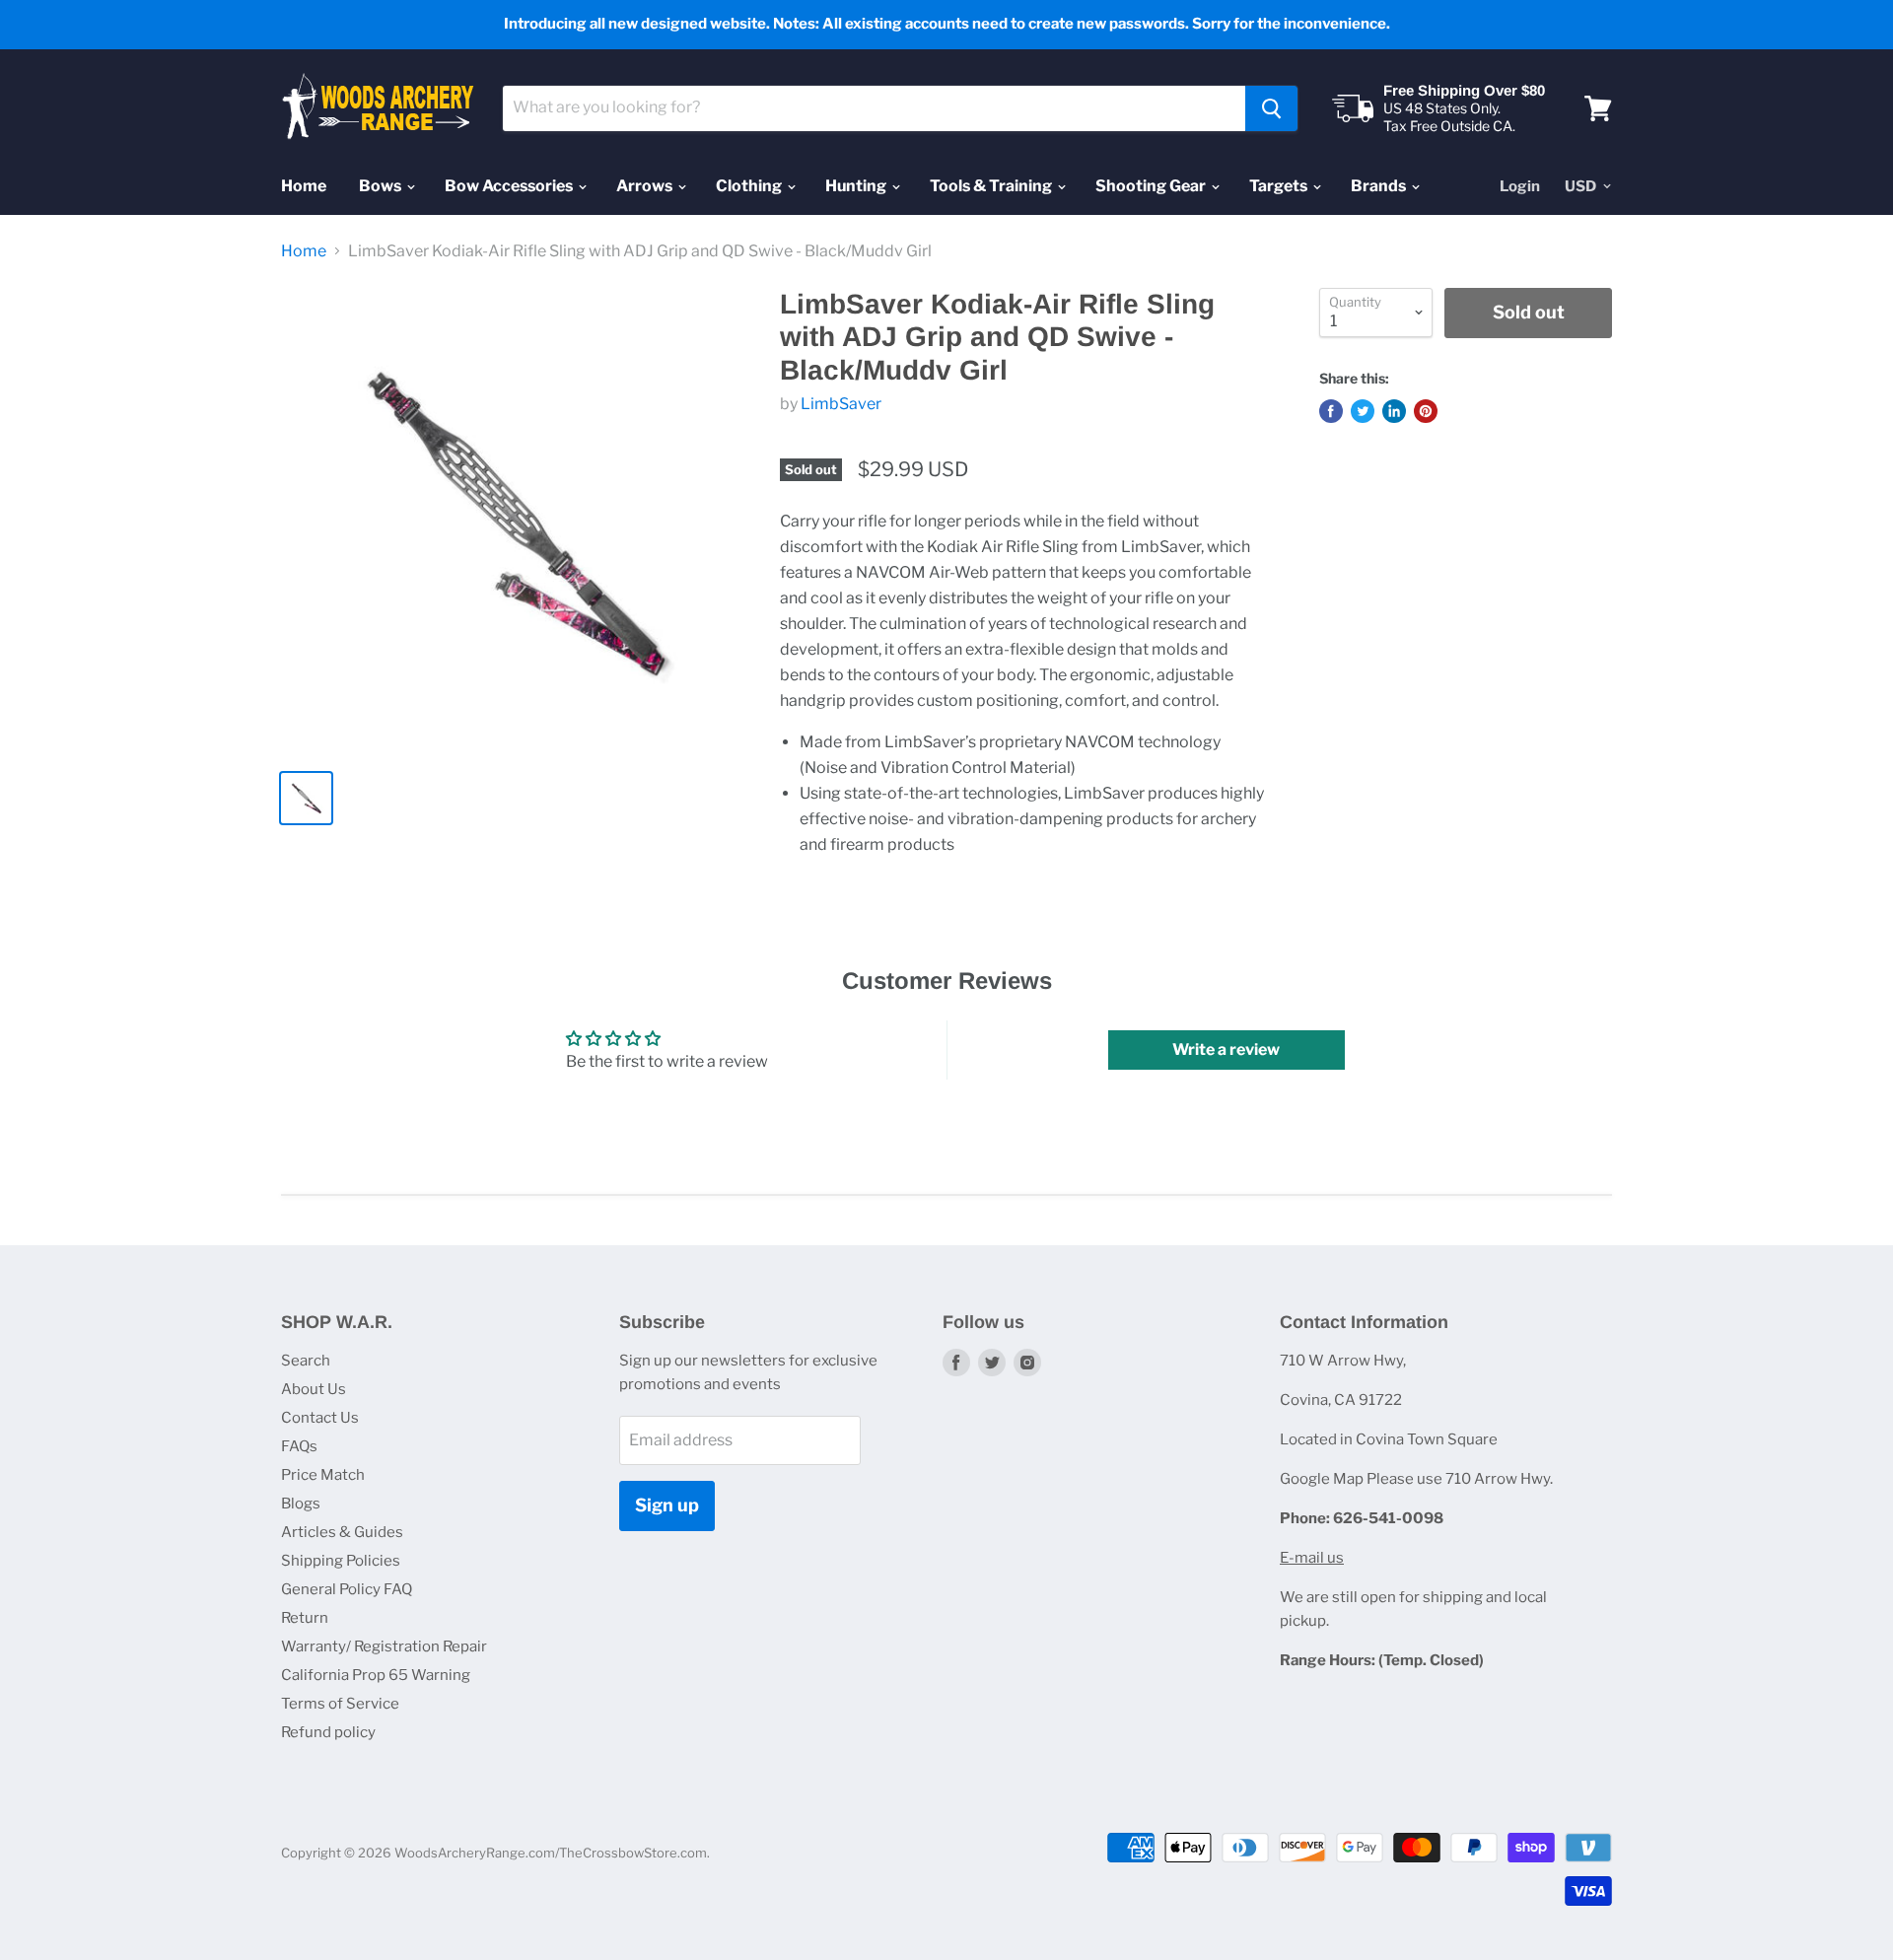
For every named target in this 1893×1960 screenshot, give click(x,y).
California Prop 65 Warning (376, 1675)
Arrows (646, 186)
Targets (1280, 186)
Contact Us (320, 1418)
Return (305, 1618)
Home (304, 186)
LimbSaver (841, 404)
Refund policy (328, 1732)
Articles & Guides (342, 1532)
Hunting (857, 186)
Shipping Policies (341, 1561)
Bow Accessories (510, 186)
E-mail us (1312, 1558)
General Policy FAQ (347, 1589)
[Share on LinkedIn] (1394, 411)
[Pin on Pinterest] (1426, 411)
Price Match (323, 1475)
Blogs (301, 1504)
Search (306, 1361)
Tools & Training (992, 186)
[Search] (1271, 108)
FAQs (299, 1446)
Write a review (1226, 1050)
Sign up (667, 1505)
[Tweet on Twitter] (1363, 411)
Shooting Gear (1152, 186)
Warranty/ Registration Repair (384, 1646)
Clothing (750, 186)
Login (1520, 186)
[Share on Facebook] (1331, 411)
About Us (314, 1389)
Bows (382, 186)
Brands (1380, 186)
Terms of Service (340, 1704)
